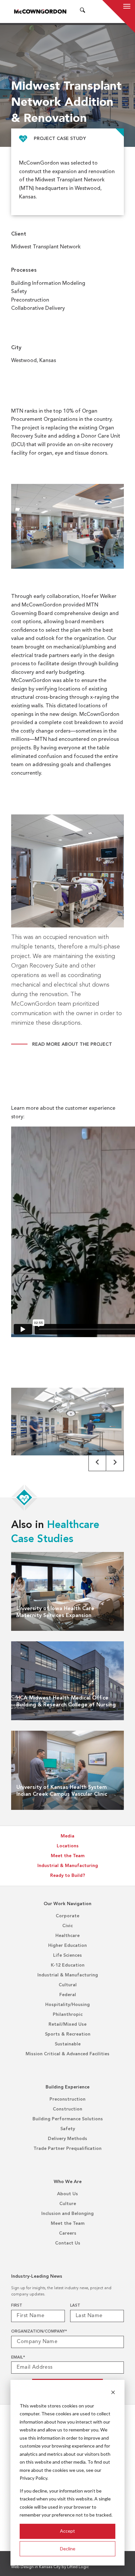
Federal (68, 1995)
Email (18, 2358)
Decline (68, 2549)
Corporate (67, 1916)
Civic (67, 1926)
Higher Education (67, 1946)
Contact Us (68, 2243)
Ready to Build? (68, 1876)
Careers (68, 2233)
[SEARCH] (83, 11)
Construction (67, 2109)
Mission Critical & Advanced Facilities (67, 2054)
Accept (67, 2531)
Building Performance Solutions (68, 2119)
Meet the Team (68, 1856)
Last (75, 2306)
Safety (68, 2129)
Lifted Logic (78, 2567)
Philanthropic (68, 2015)
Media (67, 1836)
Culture (68, 2204)
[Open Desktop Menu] (91, 11)
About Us (67, 2194)
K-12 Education (68, 1965)
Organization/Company (39, 2332)
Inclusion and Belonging (67, 2214)
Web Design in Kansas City (36, 2567)
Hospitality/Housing (67, 2005)
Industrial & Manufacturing (68, 1866)
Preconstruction (67, 2099)
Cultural (68, 1985)
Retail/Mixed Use (67, 2024)
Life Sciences (67, 1955)
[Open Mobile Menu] (127, 7)
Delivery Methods (67, 2139)
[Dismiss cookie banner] (113, 2393)
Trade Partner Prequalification (67, 2149)
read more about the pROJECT (72, 1044)
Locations (68, 1846)
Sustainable (68, 2044)
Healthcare (67, 1936)
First (17, 2306)
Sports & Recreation (68, 2034)
